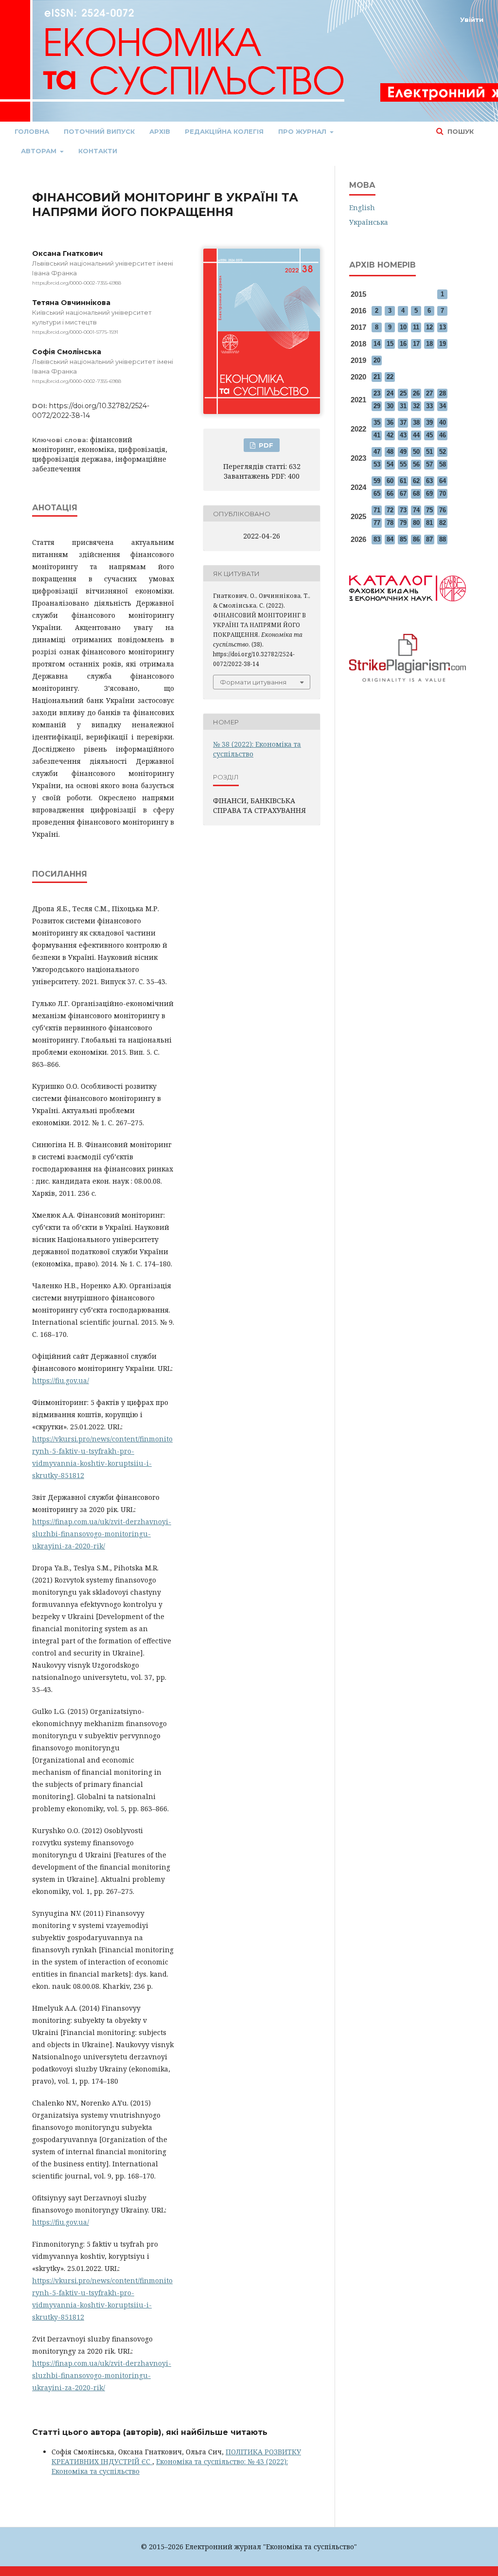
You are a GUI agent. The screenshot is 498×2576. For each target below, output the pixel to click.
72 (390, 510)
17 (416, 344)
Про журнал (303, 131)
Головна (32, 131)
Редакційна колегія (224, 131)
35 (377, 423)
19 (443, 344)
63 (429, 481)
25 (403, 393)
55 (403, 464)
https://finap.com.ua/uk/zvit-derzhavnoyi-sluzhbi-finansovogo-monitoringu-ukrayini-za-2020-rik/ (102, 1534)
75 (429, 510)
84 (390, 539)
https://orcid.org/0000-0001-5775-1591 (75, 332)
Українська (369, 222)
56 (416, 464)
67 (403, 494)
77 (377, 523)
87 (429, 539)
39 (429, 423)
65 (377, 494)
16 (403, 344)
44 (416, 435)
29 (377, 406)
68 (416, 494)
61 (403, 481)
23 (377, 393)
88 (443, 539)
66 (390, 494)
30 (390, 406)
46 (443, 435)
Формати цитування (253, 682)
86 (416, 539)
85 (403, 539)
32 (416, 406)
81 (429, 523)
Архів (160, 131)
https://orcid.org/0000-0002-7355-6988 (77, 283)
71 (377, 510)
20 (377, 360)
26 (416, 393)
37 (403, 423)
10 (403, 327)
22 (390, 377)
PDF (265, 445)
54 (390, 464)
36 (390, 423)
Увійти (472, 19)
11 (416, 327)
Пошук (460, 131)
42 (390, 435)
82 (443, 523)
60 (390, 481)
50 (416, 452)
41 (377, 435)
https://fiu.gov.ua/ (61, 1380)
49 (403, 452)
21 (377, 377)
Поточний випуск (99, 131)
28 (443, 393)
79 (403, 523)
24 (390, 393)
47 (377, 452)
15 (390, 344)
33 (429, 406)
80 (416, 523)
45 (429, 435)
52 (443, 452)
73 (403, 510)
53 (377, 464)
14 (377, 344)
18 (429, 344)
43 (403, 435)
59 (377, 481)
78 (390, 523)
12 (429, 327)
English (362, 207)
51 (429, 452)
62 (416, 481)
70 (443, 494)
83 (377, 539)
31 (403, 406)
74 (416, 510)
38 (416, 423)
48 (390, 452)
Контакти (98, 151)
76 (443, 510)
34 (443, 406)
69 (429, 494)
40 (443, 423)
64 (443, 481)
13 (443, 327)
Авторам (40, 151)
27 (429, 393)
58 (443, 464)
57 (429, 464)
